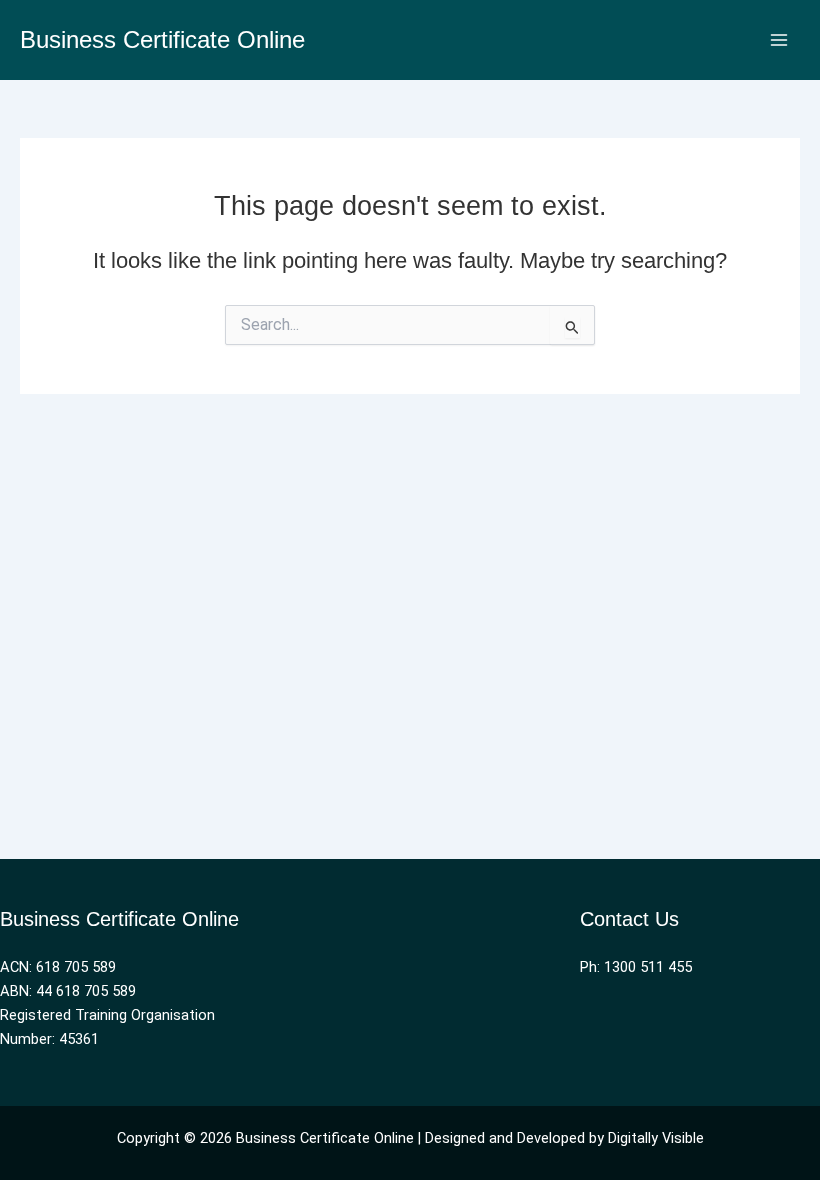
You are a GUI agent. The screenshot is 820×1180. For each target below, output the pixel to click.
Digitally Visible (656, 1138)
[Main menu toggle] (779, 40)
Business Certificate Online (162, 40)
